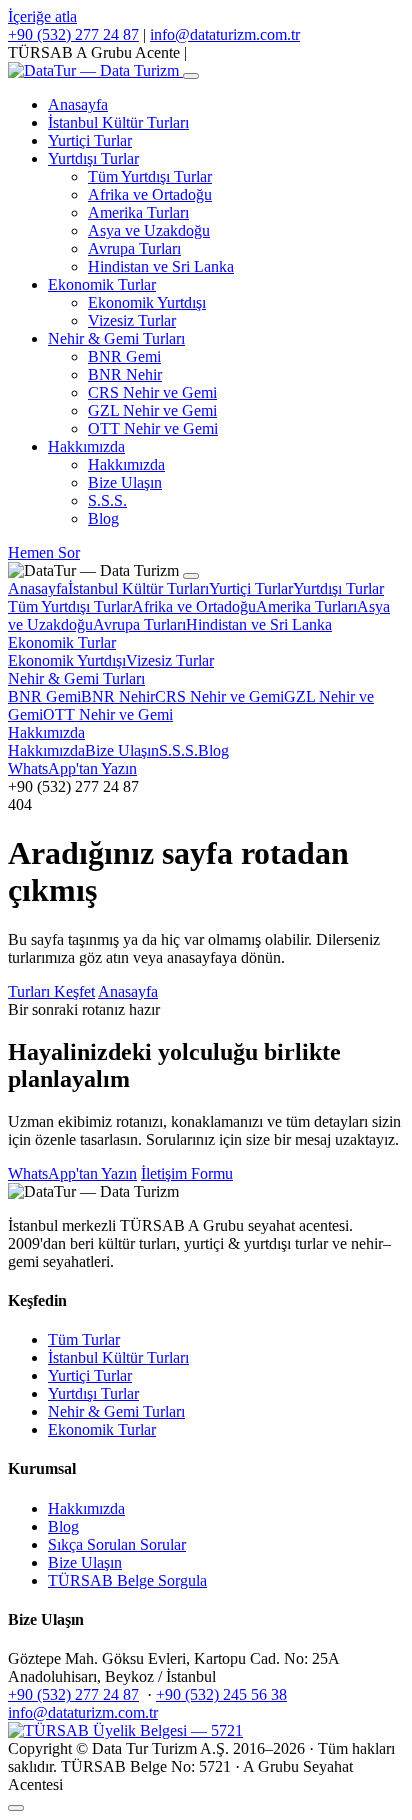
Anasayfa (78, 104)
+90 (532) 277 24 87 (73, 34)
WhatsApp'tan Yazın (72, 768)
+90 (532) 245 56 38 (221, 1694)
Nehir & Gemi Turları (116, 338)
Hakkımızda (86, 446)
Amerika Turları (138, 212)
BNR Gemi (124, 356)
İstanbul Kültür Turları (118, 122)
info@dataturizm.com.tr (225, 34)
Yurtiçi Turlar (90, 140)
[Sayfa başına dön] (16, 1808)
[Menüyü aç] (191, 76)
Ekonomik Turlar (102, 284)
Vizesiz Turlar (132, 320)
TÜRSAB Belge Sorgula (127, 1580)
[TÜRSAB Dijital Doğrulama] (125, 1730)
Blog (103, 518)
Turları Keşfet (51, 991)
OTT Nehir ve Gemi (153, 428)
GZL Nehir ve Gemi (152, 410)
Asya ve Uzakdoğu (149, 230)
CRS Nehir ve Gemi (152, 392)
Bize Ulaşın (125, 482)
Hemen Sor (44, 552)
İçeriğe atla (42, 16)
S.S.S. (107, 500)
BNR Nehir (125, 374)
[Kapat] (191, 576)
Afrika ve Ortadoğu (150, 194)
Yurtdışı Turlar (93, 158)
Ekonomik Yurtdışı (147, 302)
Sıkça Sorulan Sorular (117, 1544)
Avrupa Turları (134, 248)
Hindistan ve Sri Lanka (161, 266)
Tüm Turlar (84, 1339)
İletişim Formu (187, 1173)
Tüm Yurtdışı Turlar (150, 176)
